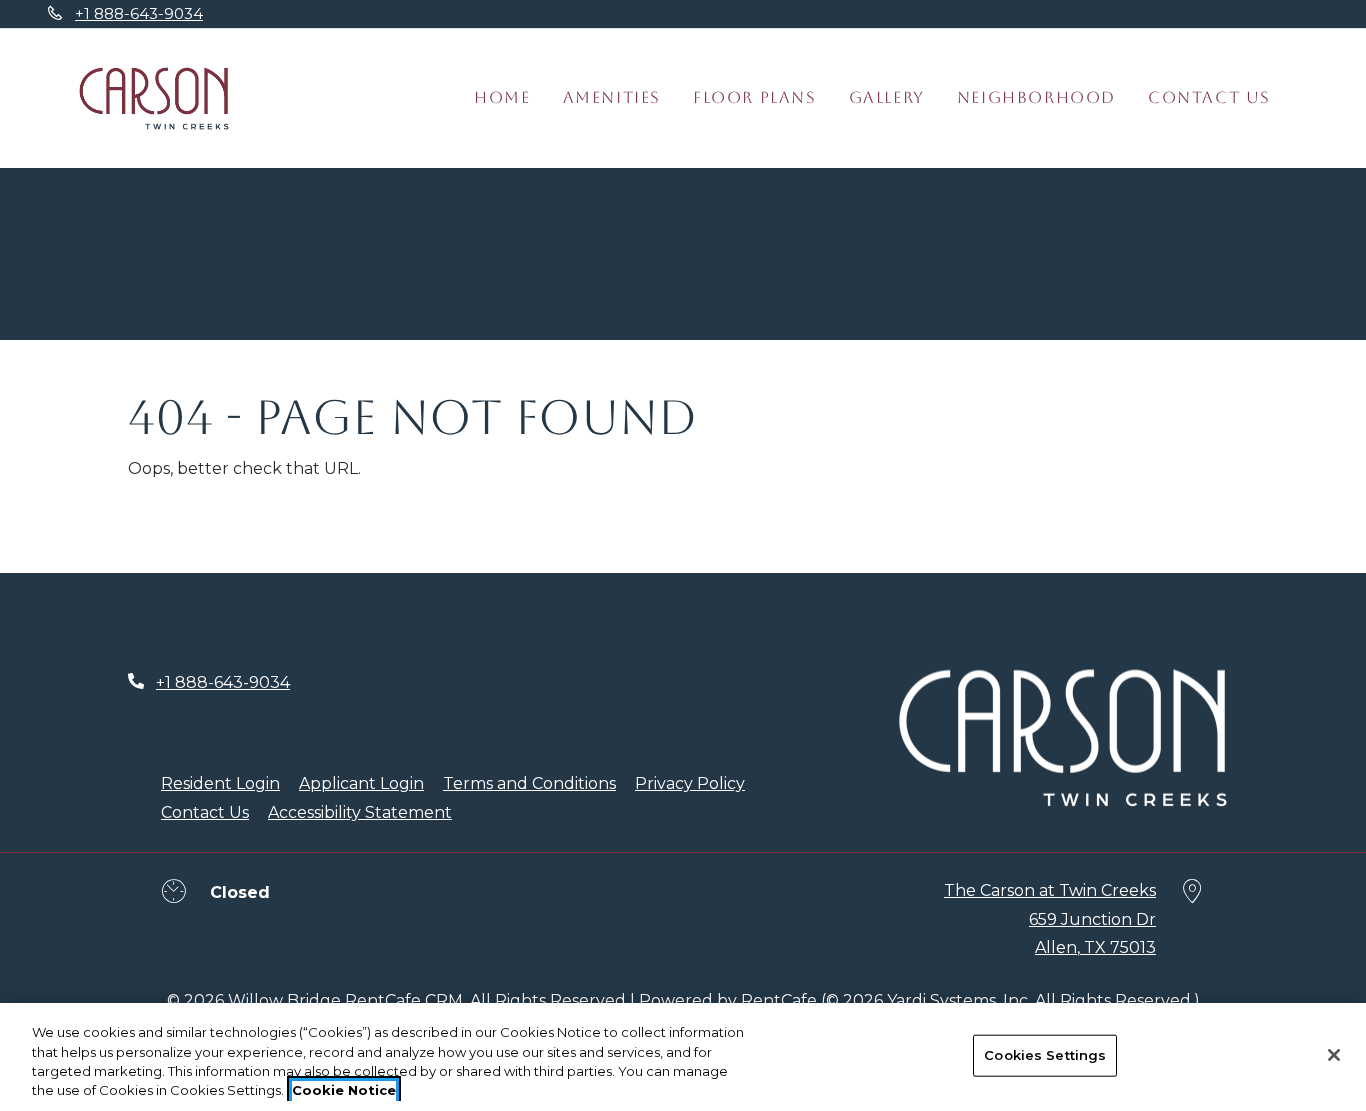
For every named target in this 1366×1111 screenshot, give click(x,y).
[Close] (1334, 1055)
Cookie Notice (344, 1090)
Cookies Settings (1045, 1055)
